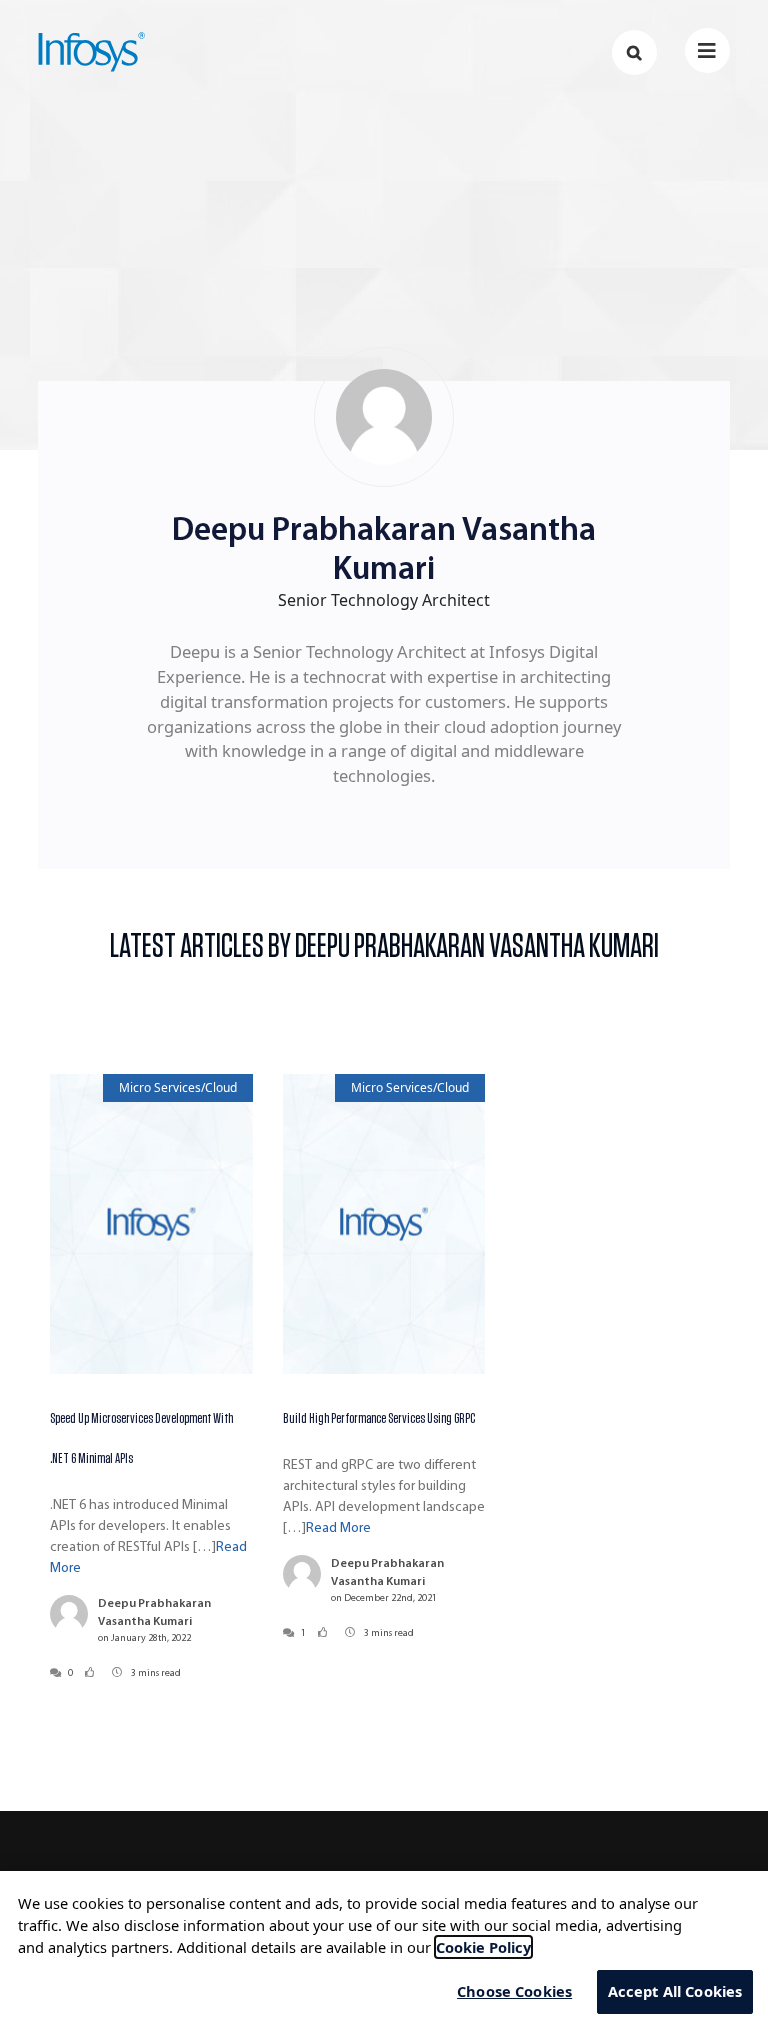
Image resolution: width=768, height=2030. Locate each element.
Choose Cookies (514, 1991)
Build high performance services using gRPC (379, 1418)
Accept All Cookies (675, 1991)
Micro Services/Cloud (178, 1087)
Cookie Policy (483, 1947)
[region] (384, 1950)
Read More (338, 1528)
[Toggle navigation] (707, 50)
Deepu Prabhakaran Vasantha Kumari (154, 1613)
